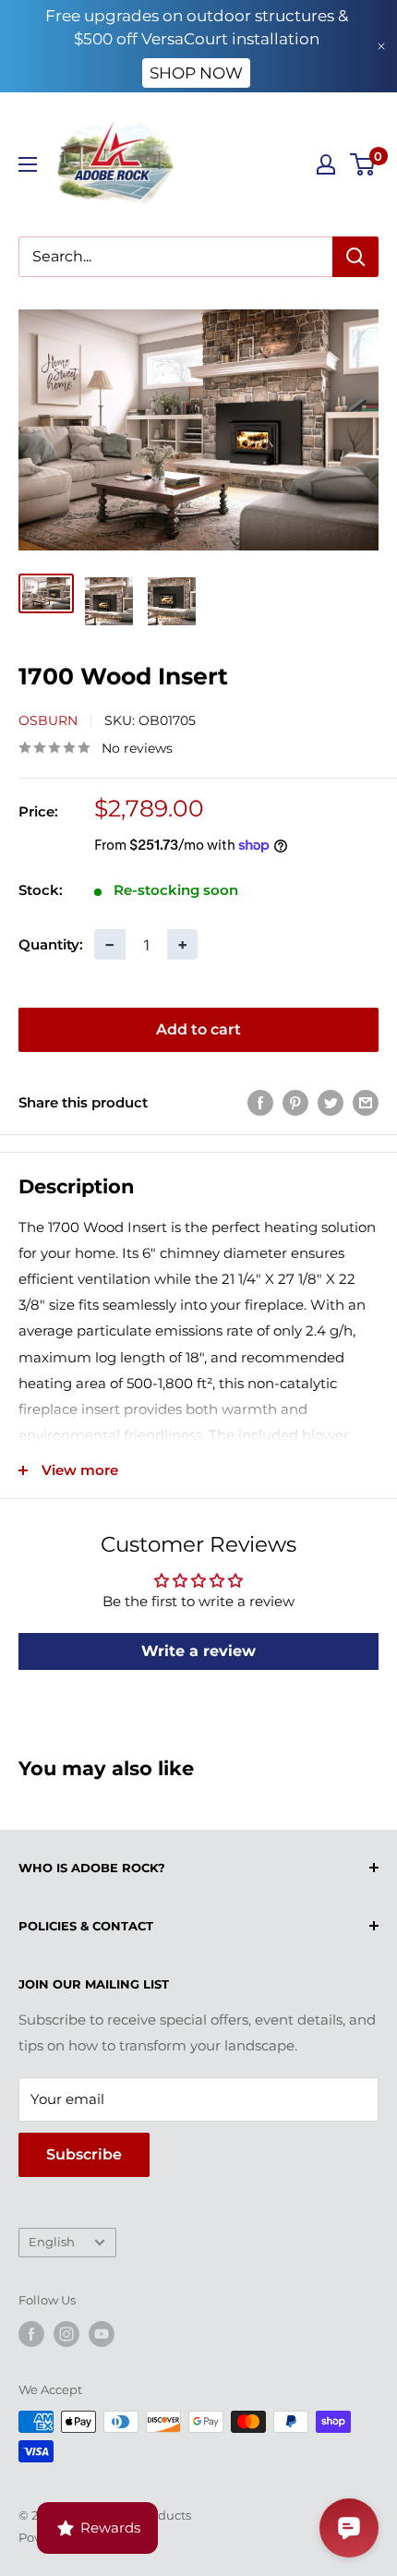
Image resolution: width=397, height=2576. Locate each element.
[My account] (326, 164)
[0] (363, 164)
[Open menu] (28, 164)
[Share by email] (366, 1102)
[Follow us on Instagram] (66, 2334)
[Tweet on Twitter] (331, 1102)
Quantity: (51, 944)
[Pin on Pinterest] (295, 1102)
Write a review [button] (198, 1651)
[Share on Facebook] (260, 1102)
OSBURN (48, 720)
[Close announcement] (381, 46)
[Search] (355, 257)
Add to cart (198, 1029)
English (52, 2242)
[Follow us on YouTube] (102, 2334)
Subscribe (84, 2154)
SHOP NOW (196, 73)
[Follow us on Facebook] (31, 2334)
